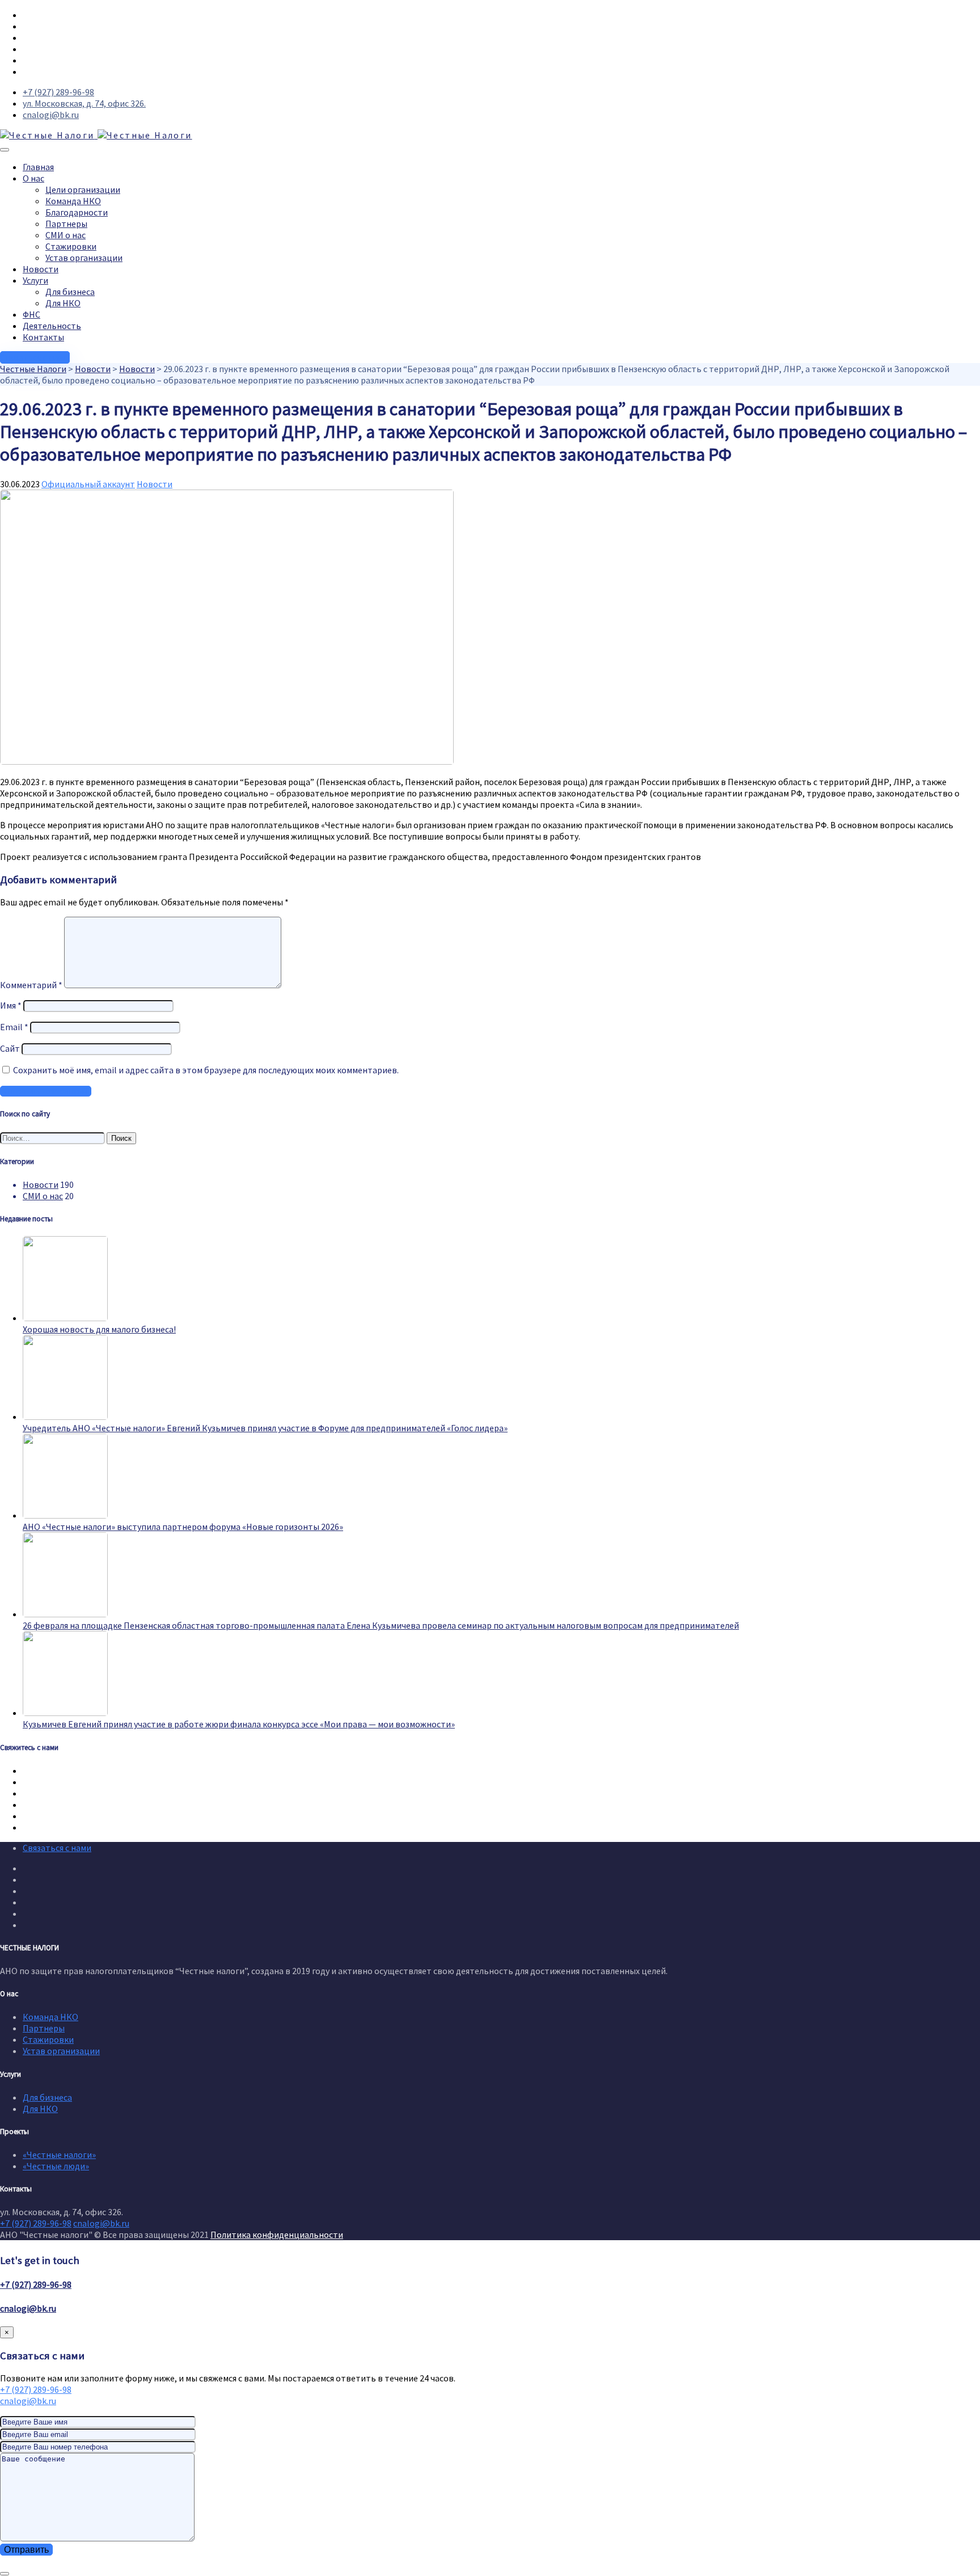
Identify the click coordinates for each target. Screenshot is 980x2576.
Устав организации (84, 258)
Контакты (43, 337)
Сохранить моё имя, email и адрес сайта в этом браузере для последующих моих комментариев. (206, 1070)
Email (14, 1027)
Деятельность (52, 326)
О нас (33, 178)
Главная (38, 167)
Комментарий (31, 985)
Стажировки (71, 246)
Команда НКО (73, 201)
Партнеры (66, 224)
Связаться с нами (57, 1848)
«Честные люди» (56, 2166)
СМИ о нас (66, 235)
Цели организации (83, 189)
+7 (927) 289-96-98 (58, 92)
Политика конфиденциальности (277, 2234)
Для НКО (63, 303)
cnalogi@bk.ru (51, 115)
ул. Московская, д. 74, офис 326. (84, 103)
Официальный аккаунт (88, 484)
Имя (11, 1005)
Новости (41, 269)
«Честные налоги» (59, 2155)
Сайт (10, 1048)
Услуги (35, 280)
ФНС (31, 314)
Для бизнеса (70, 292)
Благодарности (77, 212)
